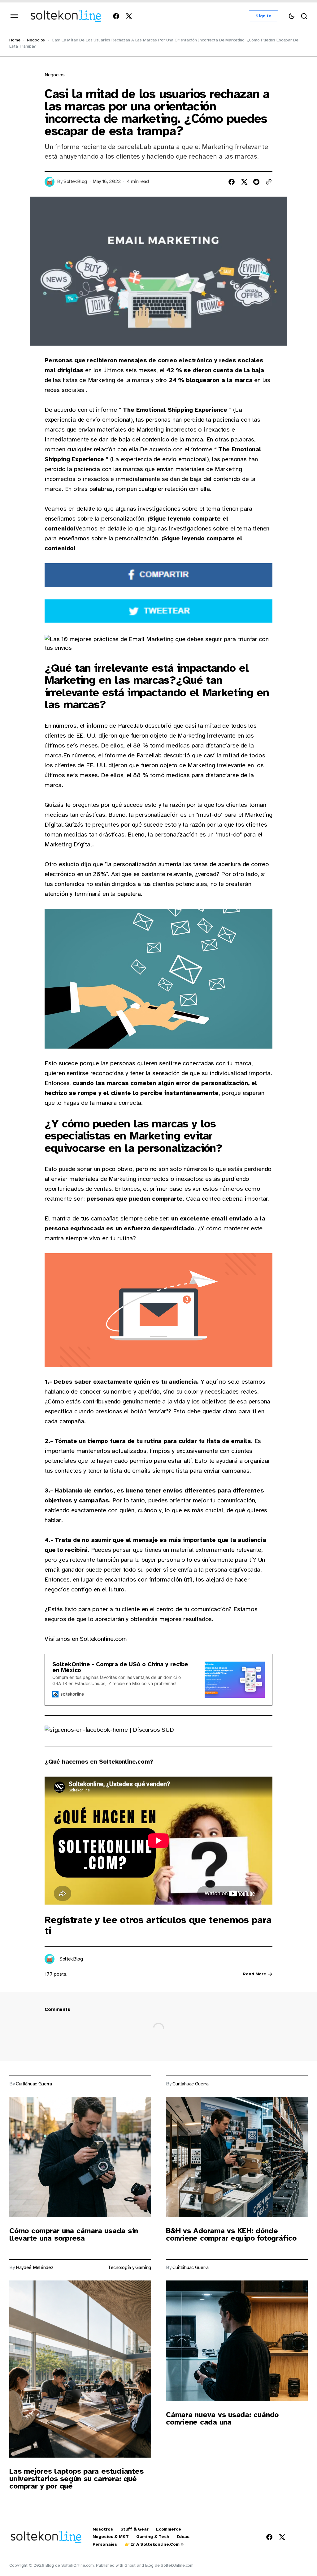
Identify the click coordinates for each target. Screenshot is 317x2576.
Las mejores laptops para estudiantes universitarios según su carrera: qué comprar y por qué (76, 2479)
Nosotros (103, 2529)
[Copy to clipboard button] (269, 182)
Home (15, 40)
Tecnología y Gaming (129, 2268)
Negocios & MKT (111, 2537)
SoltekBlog (75, 182)
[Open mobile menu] (14, 16)
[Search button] (304, 16)
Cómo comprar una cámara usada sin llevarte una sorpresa (74, 2234)
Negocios (36, 40)
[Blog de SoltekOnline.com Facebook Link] (117, 16)
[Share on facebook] (232, 182)
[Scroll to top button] (302, 2537)
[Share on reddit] (256, 182)
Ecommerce (169, 2529)
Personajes (105, 2544)
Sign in (263, 16)
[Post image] (80, 2157)
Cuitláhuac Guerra (34, 2084)
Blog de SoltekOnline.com (169, 2565)
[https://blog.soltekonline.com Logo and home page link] (66, 16)
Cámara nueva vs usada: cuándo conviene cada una (222, 2418)
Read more (254, 1974)
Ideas (183, 2537)
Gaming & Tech (153, 2537)
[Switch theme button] (292, 16)
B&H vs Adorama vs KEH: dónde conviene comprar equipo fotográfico (231, 2234)
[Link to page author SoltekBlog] (50, 1959)
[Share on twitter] (244, 182)
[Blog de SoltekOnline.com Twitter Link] (127, 16)
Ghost (130, 2565)
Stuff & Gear (135, 2529)
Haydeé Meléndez (35, 2268)
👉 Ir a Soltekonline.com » (154, 2544)
